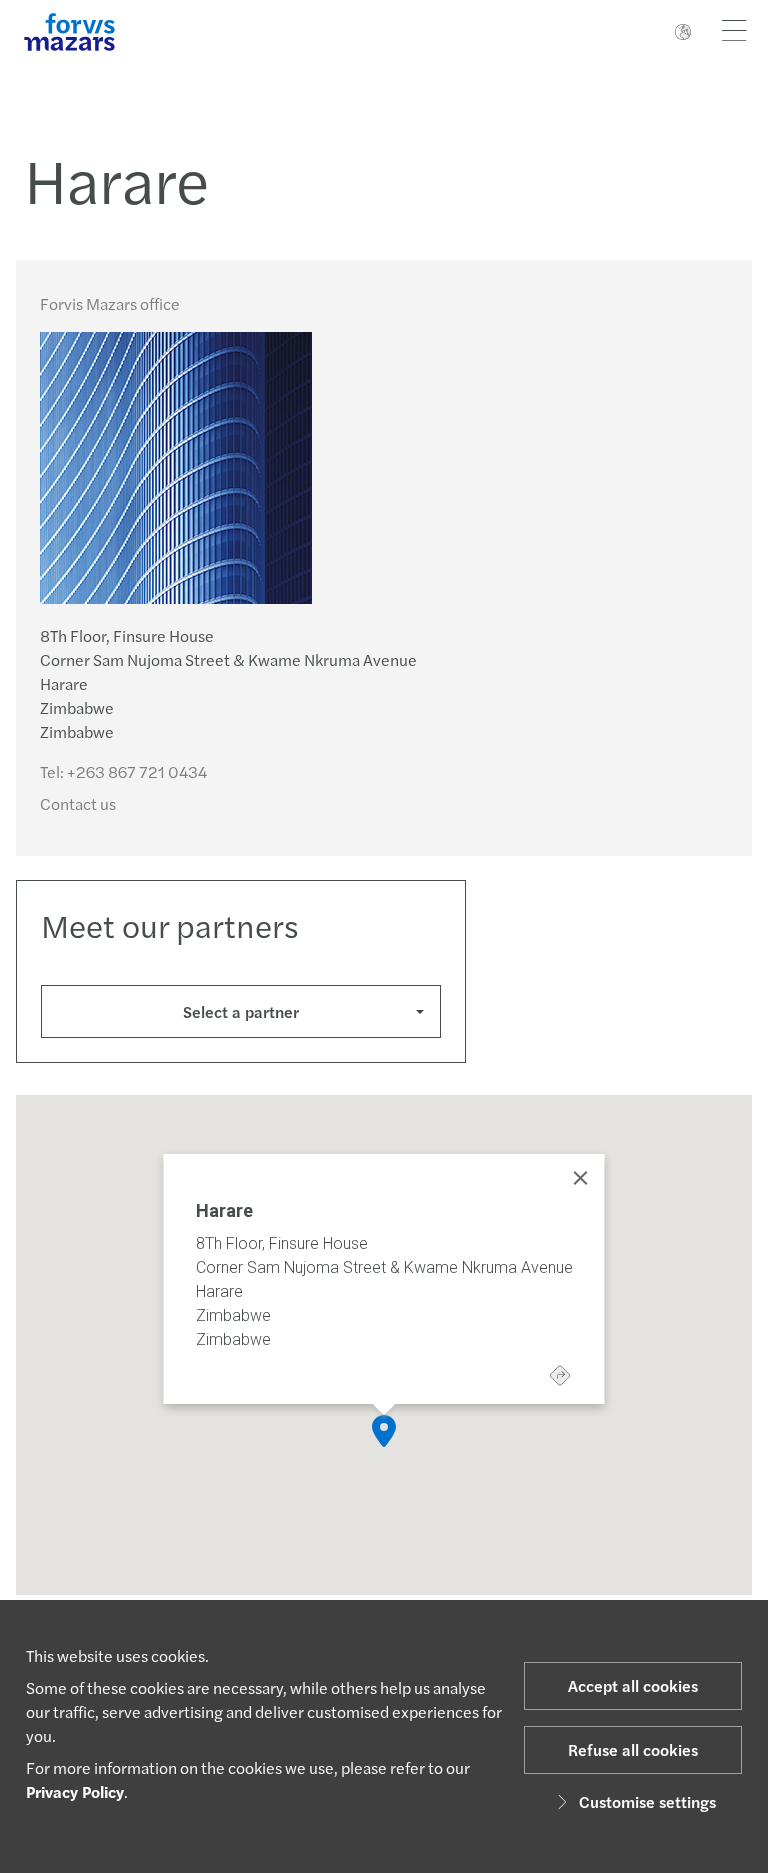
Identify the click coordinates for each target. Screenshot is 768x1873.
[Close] (581, 1178)
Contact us (78, 803)
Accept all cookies (633, 1685)
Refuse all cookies (633, 1749)
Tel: (123, 771)
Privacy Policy (75, 1791)
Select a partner (241, 1011)
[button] (384, 1431)
